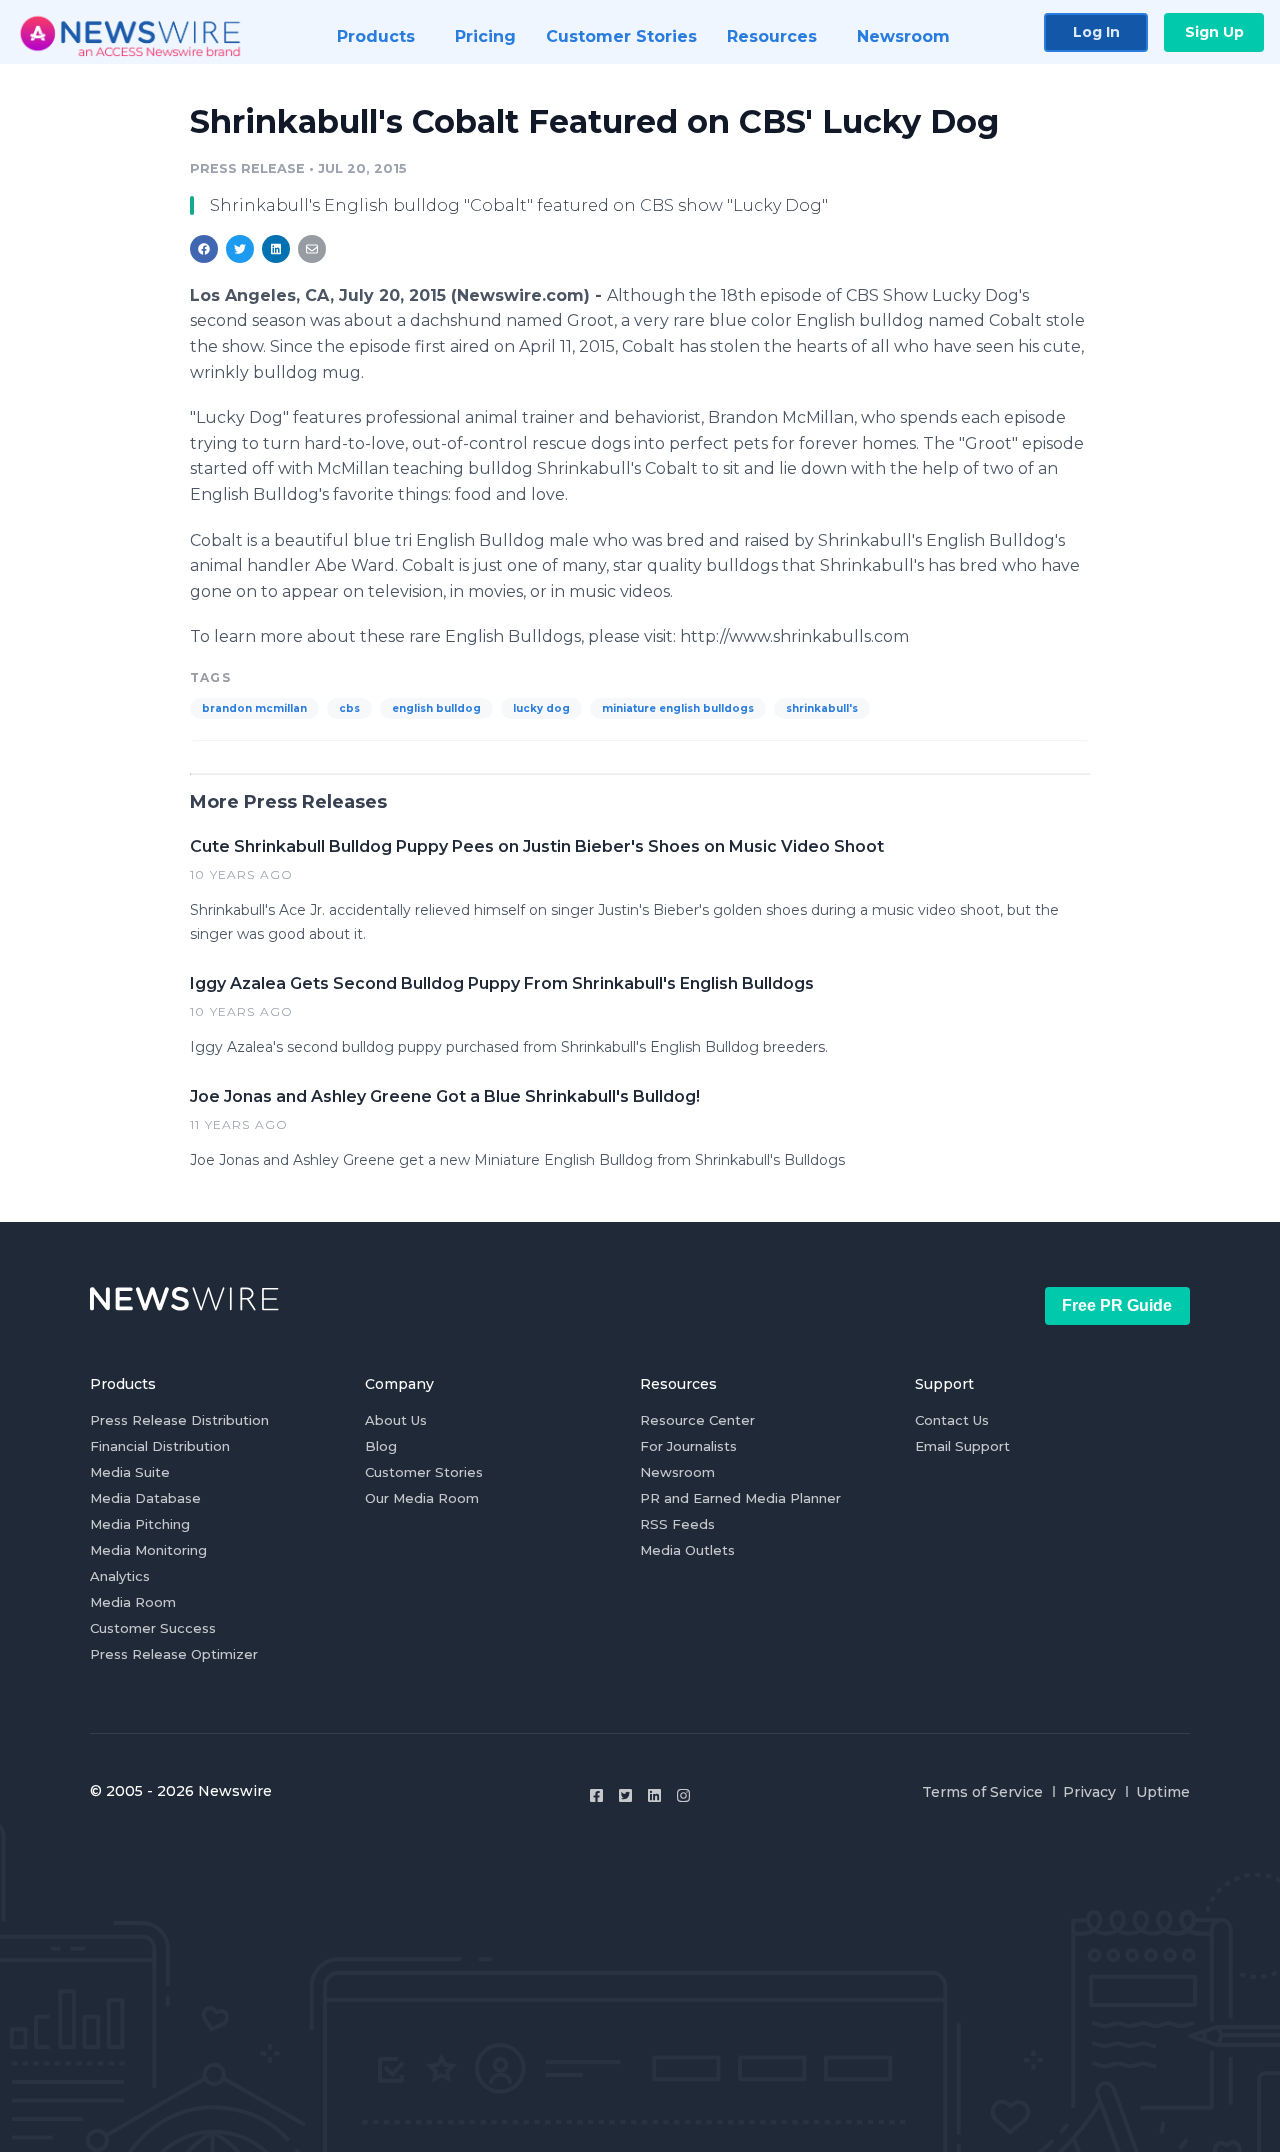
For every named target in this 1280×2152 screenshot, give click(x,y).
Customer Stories (424, 1472)
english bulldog (436, 708)
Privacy (1089, 1792)
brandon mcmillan (254, 708)
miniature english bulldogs (678, 708)
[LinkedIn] (654, 1795)
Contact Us (952, 1420)
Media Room (133, 1602)
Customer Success (153, 1628)
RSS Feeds (677, 1524)
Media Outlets (687, 1550)
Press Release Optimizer (174, 1654)
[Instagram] (683, 1795)
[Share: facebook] (204, 249)
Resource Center (697, 1420)
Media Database (145, 1498)
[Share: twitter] (240, 249)
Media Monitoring (148, 1550)
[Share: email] (312, 249)
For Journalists (688, 1446)
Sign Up (1214, 32)
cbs (349, 708)
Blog (381, 1446)
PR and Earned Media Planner (740, 1498)
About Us (396, 1420)
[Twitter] (625, 1795)
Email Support (962, 1446)
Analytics (120, 1576)
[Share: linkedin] (276, 249)
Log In (1096, 32)
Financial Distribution (160, 1446)
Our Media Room (422, 1498)
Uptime (1163, 1792)
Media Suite (130, 1472)
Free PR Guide (1117, 1305)
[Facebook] (596, 1795)
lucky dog (541, 708)
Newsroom (677, 1472)
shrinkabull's (822, 708)
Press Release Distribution (179, 1420)
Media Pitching (140, 1524)
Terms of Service (982, 1792)
